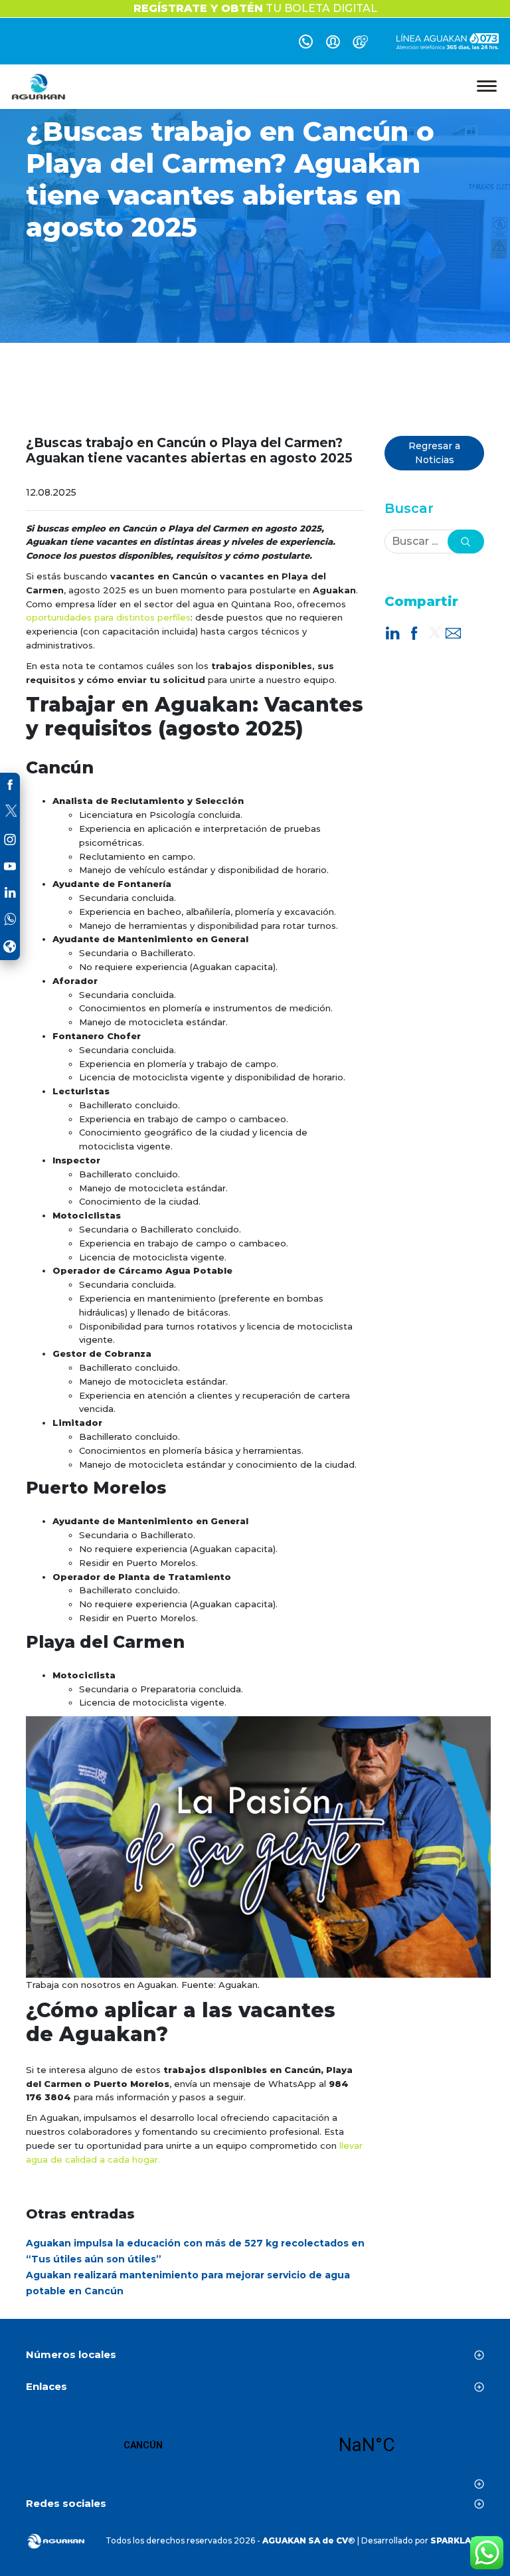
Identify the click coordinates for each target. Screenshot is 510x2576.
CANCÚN (255, 2445)
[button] (466, 542)
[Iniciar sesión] (333, 44)
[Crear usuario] (360, 44)
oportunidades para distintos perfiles (108, 617)
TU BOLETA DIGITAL (255, 8)
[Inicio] (39, 87)
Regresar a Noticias (434, 453)
